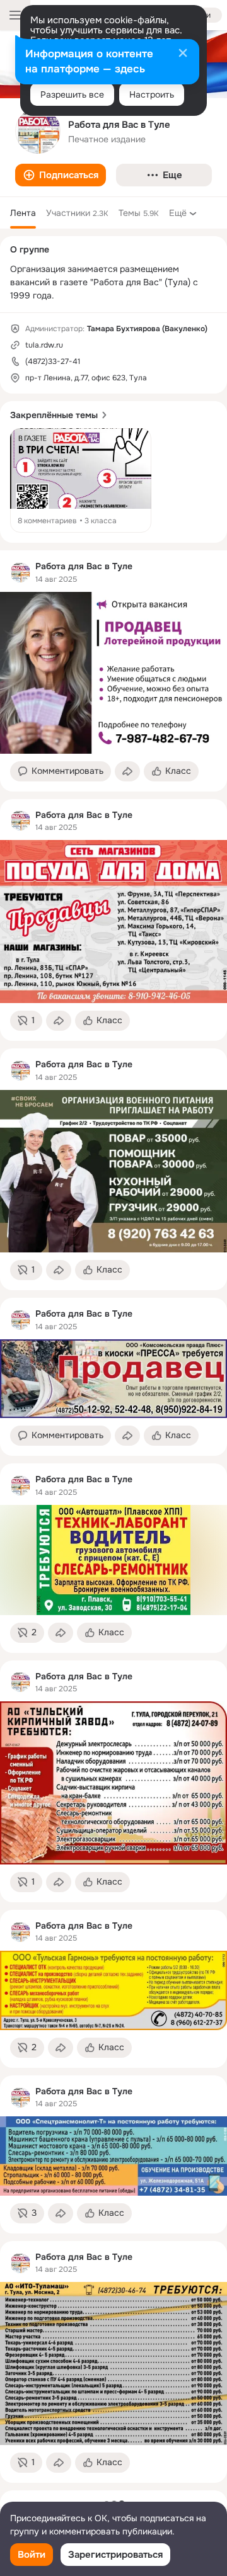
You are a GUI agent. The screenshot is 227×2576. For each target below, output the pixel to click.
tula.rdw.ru (44, 345)
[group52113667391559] (20, 572)
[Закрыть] (183, 54)
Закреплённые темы (54, 415)
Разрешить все (72, 94)
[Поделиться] (127, 771)
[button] (61, 175)
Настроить (152, 94)
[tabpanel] (113, 1517)
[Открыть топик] (81, 480)
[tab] (23, 213)
